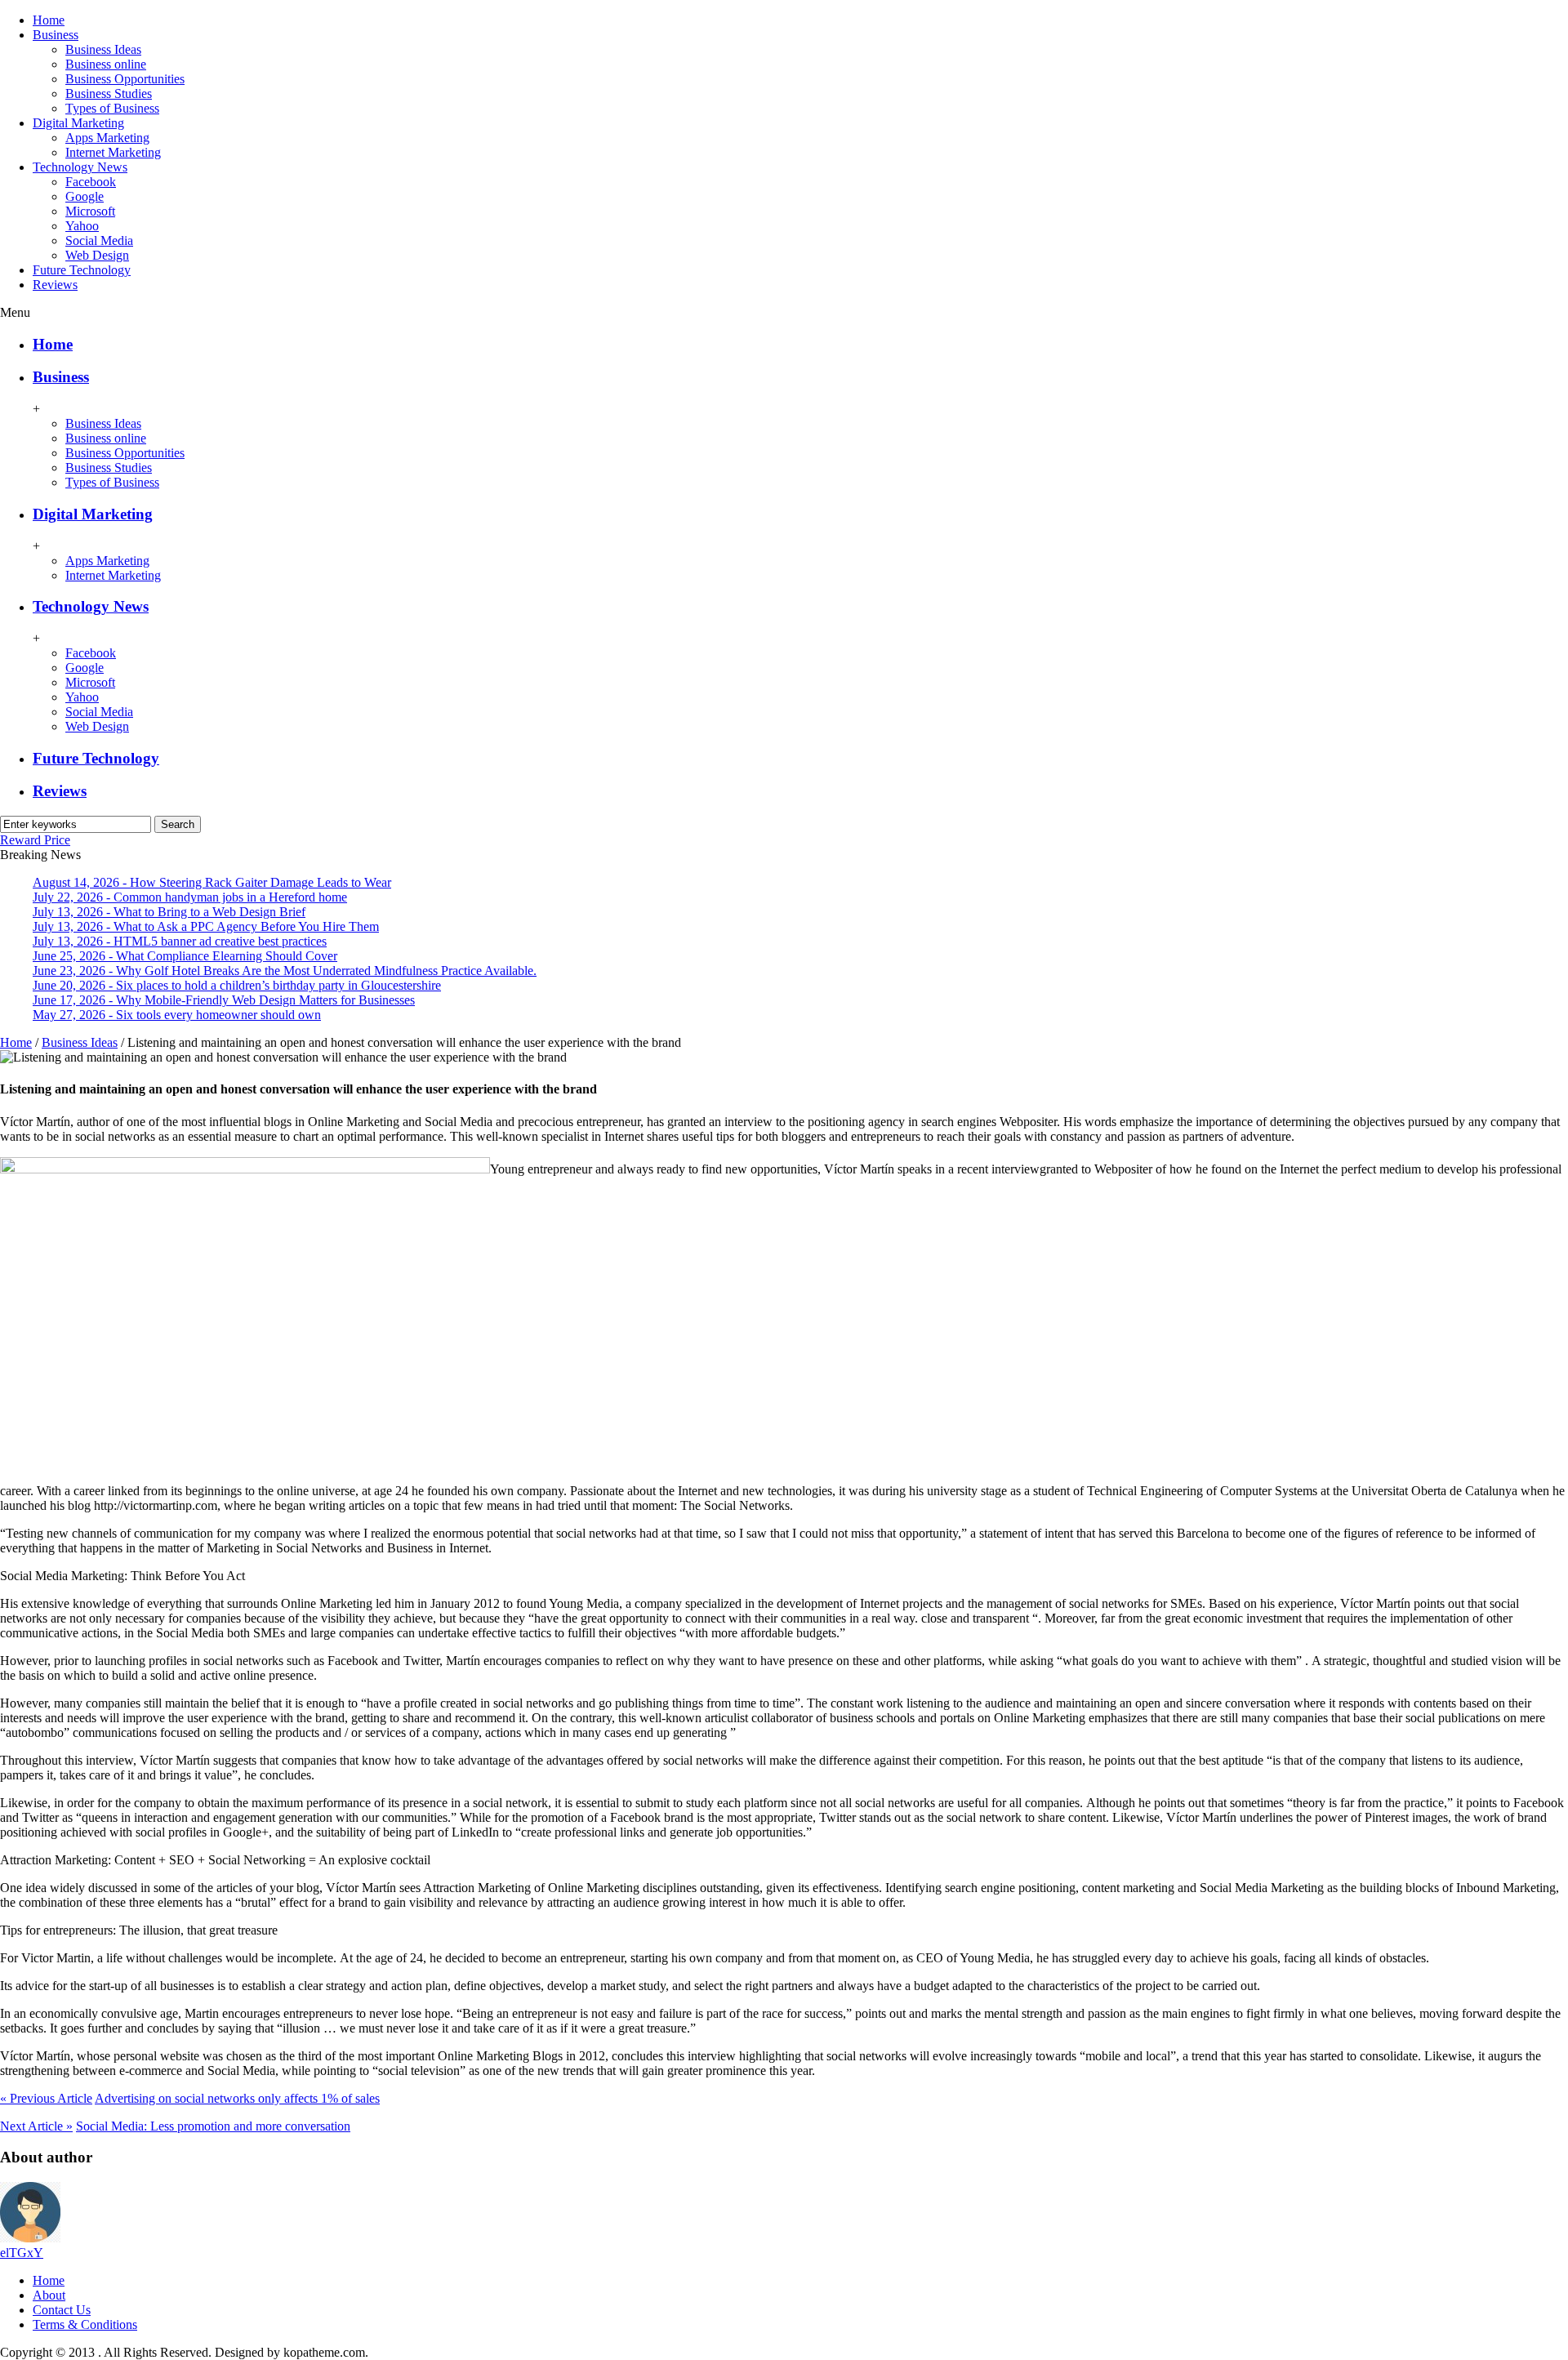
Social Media (99, 240)
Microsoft (90, 211)
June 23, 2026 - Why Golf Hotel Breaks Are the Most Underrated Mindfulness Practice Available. (285, 971)
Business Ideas (103, 49)
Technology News (80, 167)
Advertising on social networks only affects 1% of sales (237, 2098)
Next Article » (36, 2126)
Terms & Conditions (85, 2324)
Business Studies (109, 94)
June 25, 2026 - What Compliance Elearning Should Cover (185, 956)
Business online (106, 64)
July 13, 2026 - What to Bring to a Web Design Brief (169, 912)
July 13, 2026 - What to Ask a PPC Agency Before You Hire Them (206, 926)
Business (56, 35)
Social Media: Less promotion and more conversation (213, 2126)
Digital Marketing (78, 123)
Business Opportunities (125, 79)
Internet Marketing (113, 152)
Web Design (97, 255)
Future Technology (82, 270)
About (49, 2295)
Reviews (55, 285)
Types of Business (112, 108)
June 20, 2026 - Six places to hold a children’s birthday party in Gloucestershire (237, 985)
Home (49, 20)
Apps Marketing (107, 138)
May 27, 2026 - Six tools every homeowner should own (177, 1015)
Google (85, 196)
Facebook (91, 182)
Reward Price (35, 840)
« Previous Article (46, 2098)
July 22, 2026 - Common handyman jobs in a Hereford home (190, 897)
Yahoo (82, 226)
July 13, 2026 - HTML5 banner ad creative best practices (180, 941)
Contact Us (62, 2310)
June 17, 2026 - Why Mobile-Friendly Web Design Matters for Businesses (224, 1000)
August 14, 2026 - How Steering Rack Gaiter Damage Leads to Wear (212, 882)
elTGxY (22, 2253)
